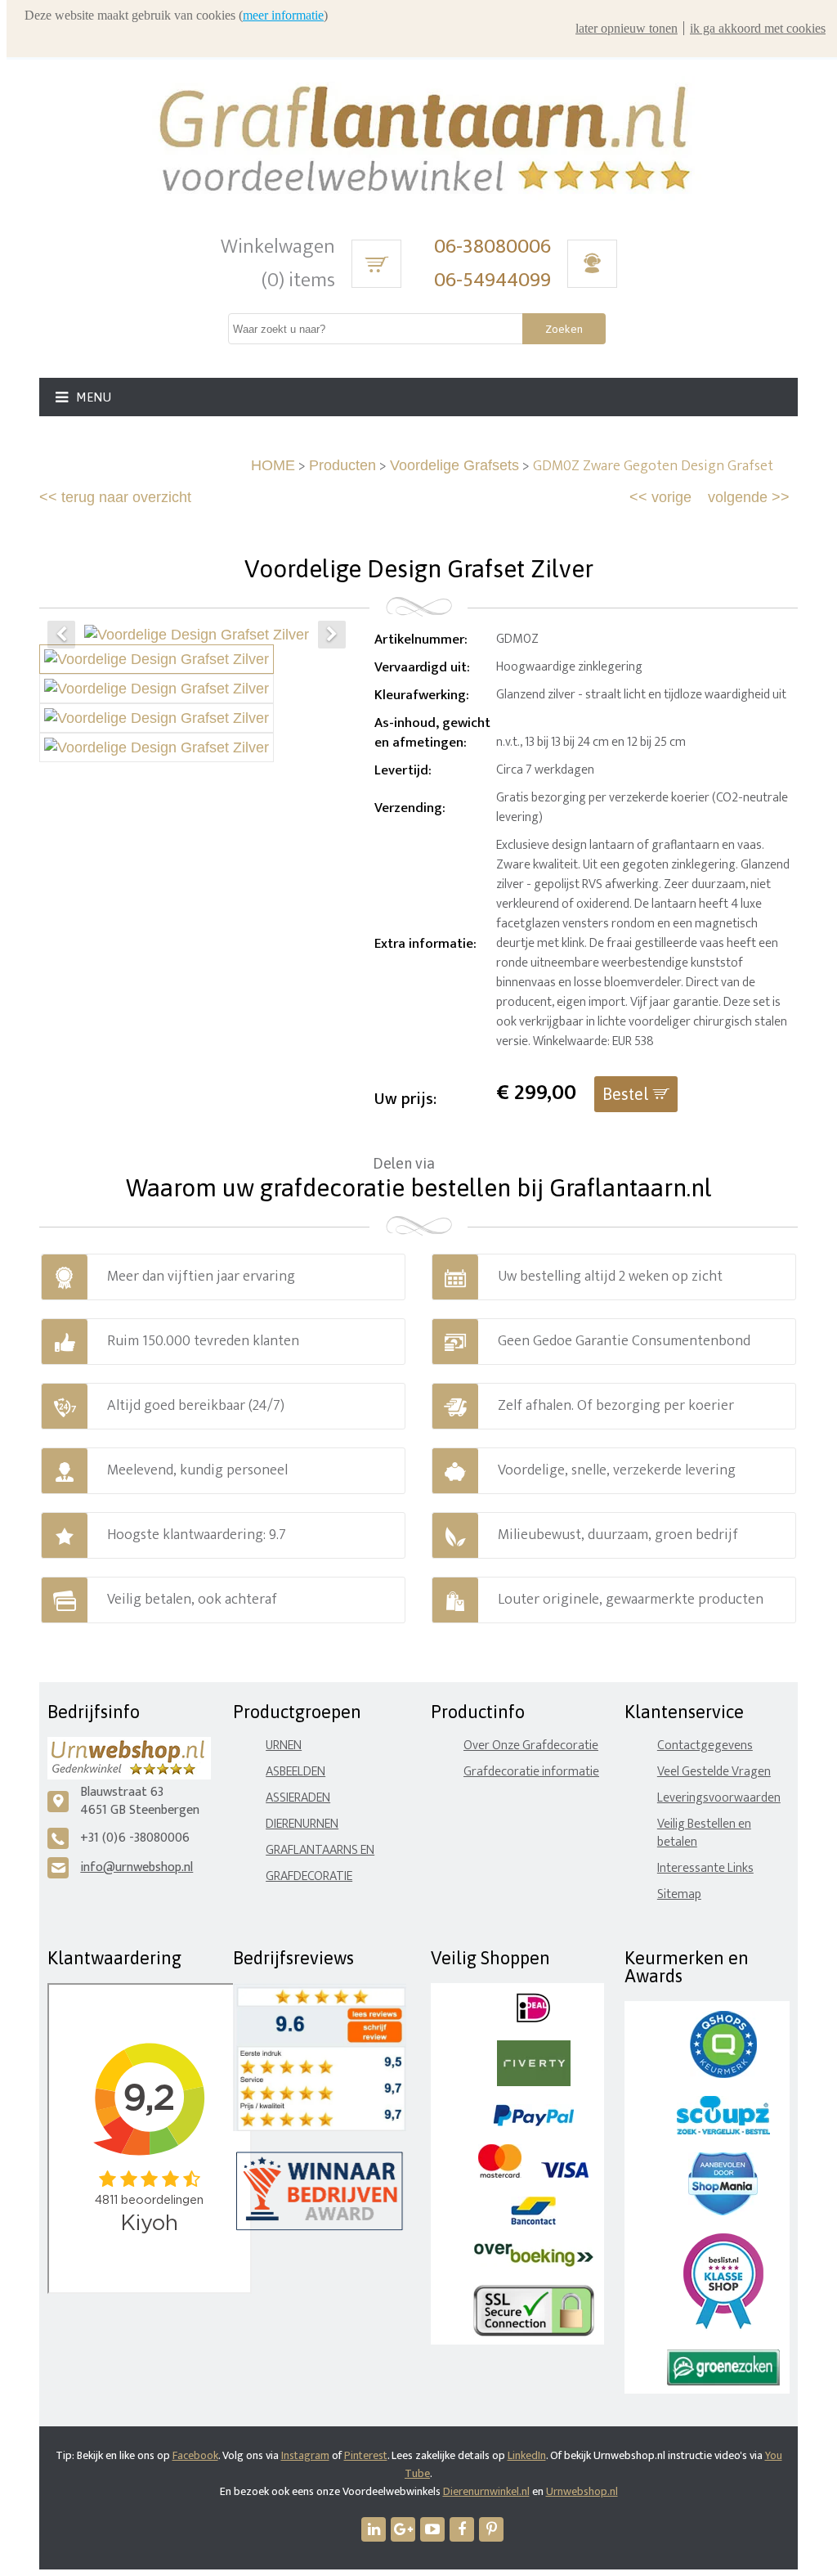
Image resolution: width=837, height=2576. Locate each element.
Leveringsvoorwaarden (719, 1798)
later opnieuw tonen (627, 28)
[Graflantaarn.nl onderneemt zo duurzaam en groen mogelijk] (723, 2382)
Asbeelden (295, 1772)
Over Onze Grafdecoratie (531, 1746)
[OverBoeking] (534, 2263)
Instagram (305, 2455)
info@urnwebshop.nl (137, 1867)
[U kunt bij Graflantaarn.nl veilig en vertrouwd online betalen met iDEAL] (533, 2019)
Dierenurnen (302, 1824)
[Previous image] (61, 635)
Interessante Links (705, 1868)
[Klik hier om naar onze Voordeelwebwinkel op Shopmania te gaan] (723, 2212)
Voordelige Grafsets (454, 465)
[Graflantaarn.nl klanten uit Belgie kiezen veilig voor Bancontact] (533, 2221)
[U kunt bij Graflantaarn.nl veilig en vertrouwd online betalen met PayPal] (533, 2123)
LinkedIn (527, 2455)
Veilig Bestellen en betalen (704, 1833)
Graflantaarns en (320, 1850)
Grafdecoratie (309, 1876)
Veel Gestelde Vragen (714, 1772)
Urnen (284, 1746)
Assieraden (298, 1798)
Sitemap (679, 1894)
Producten (342, 465)
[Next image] (332, 635)
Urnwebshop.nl (582, 2491)
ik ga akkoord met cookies (758, 28)
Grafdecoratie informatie (531, 1772)
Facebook (195, 2455)
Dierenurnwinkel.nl (486, 2491)
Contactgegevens (705, 1746)
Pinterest (366, 2455)
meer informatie (283, 15)
